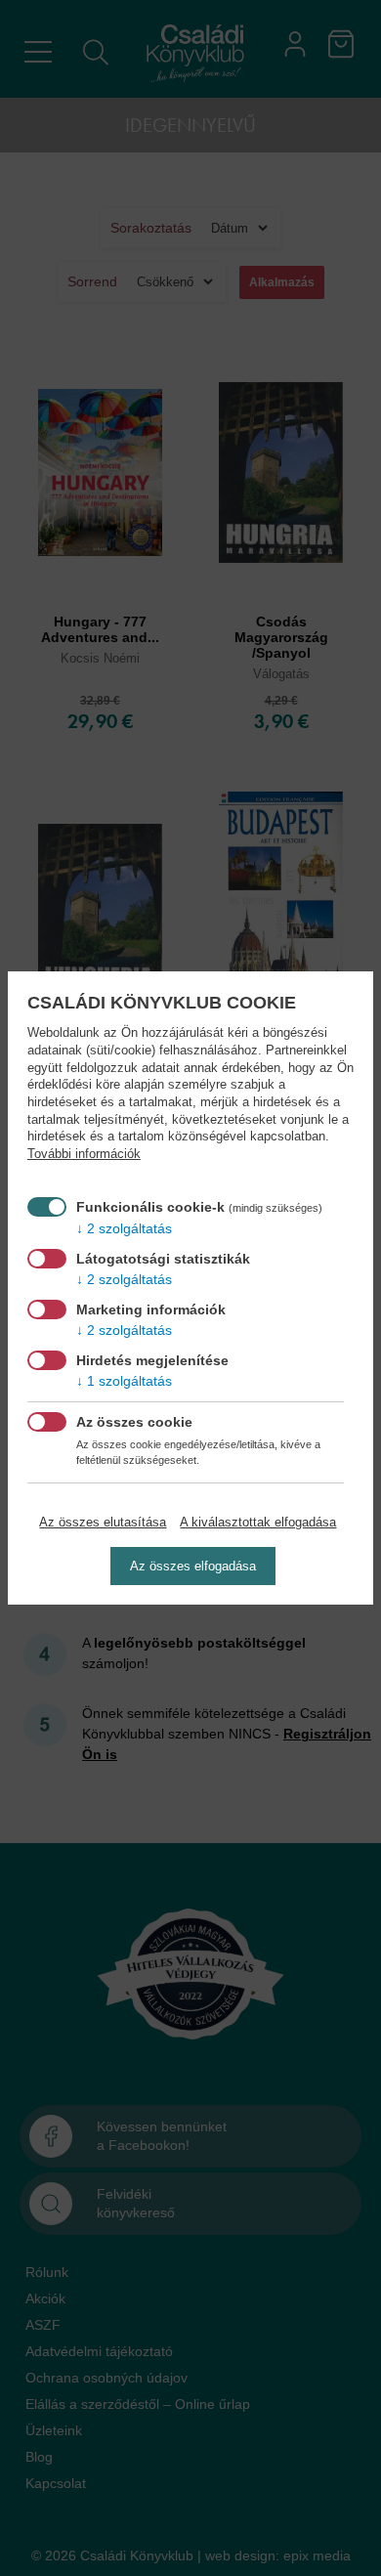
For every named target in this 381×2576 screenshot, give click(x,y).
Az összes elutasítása (103, 1522)
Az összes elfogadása (193, 1566)
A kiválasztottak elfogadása (258, 1522)
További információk (84, 1154)
